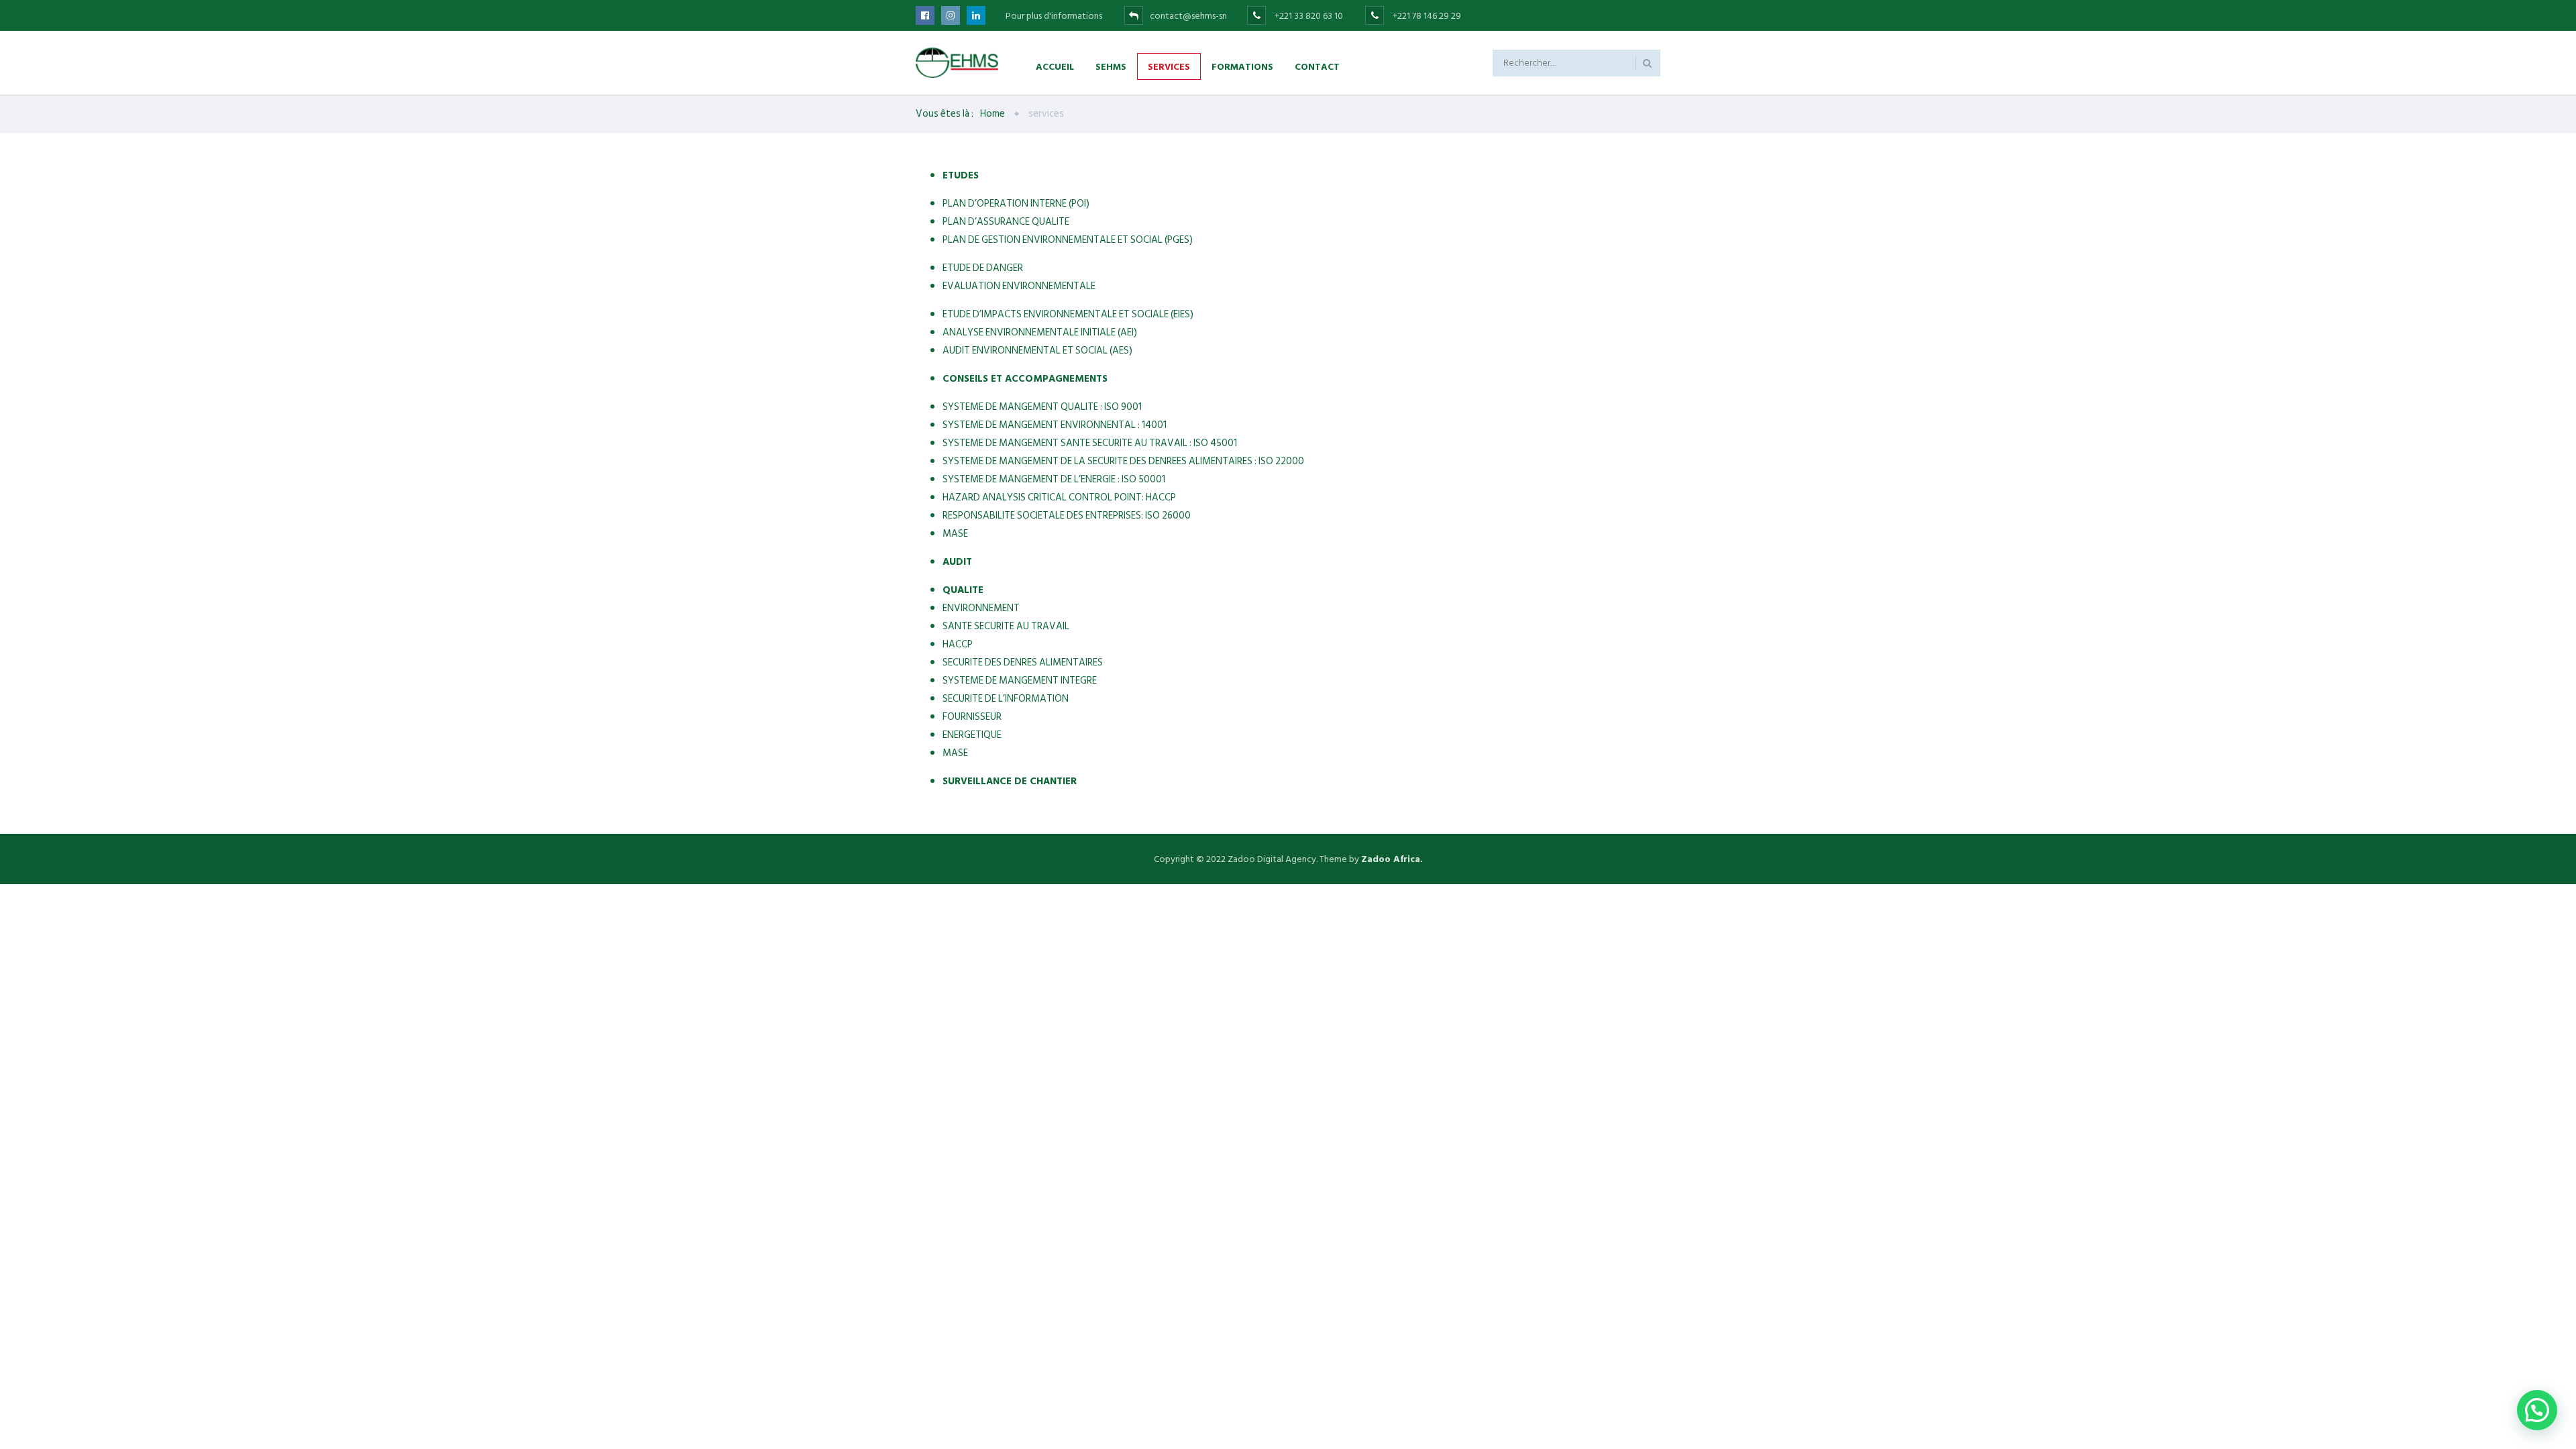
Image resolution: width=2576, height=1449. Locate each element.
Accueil (1055, 66)
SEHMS (1111, 66)
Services (1169, 66)
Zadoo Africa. (1392, 859)
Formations (1242, 66)
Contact (1317, 66)
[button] (2537, 1410)
